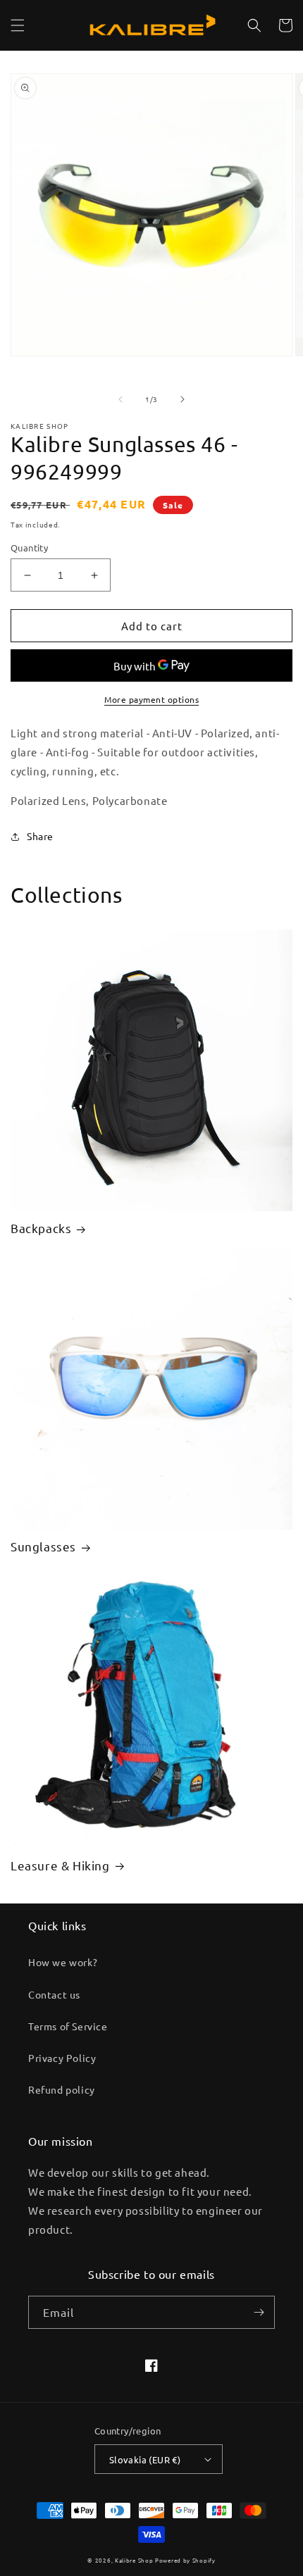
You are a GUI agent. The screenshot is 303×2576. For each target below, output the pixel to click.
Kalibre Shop (134, 2560)
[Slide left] (120, 399)
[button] (18, 25)
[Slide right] (183, 399)
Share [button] (40, 836)
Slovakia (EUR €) (145, 2459)
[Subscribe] (259, 2312)
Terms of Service (68, 2026)
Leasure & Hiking (60, 1865)
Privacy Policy (62, 2058)
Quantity (29, 548)
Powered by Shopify (185, 2560)
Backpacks (41, 1228)
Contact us (54, 1994)
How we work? (63, 1962)
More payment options (151, 699)
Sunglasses (43, 1546)
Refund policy (62, 2089)
